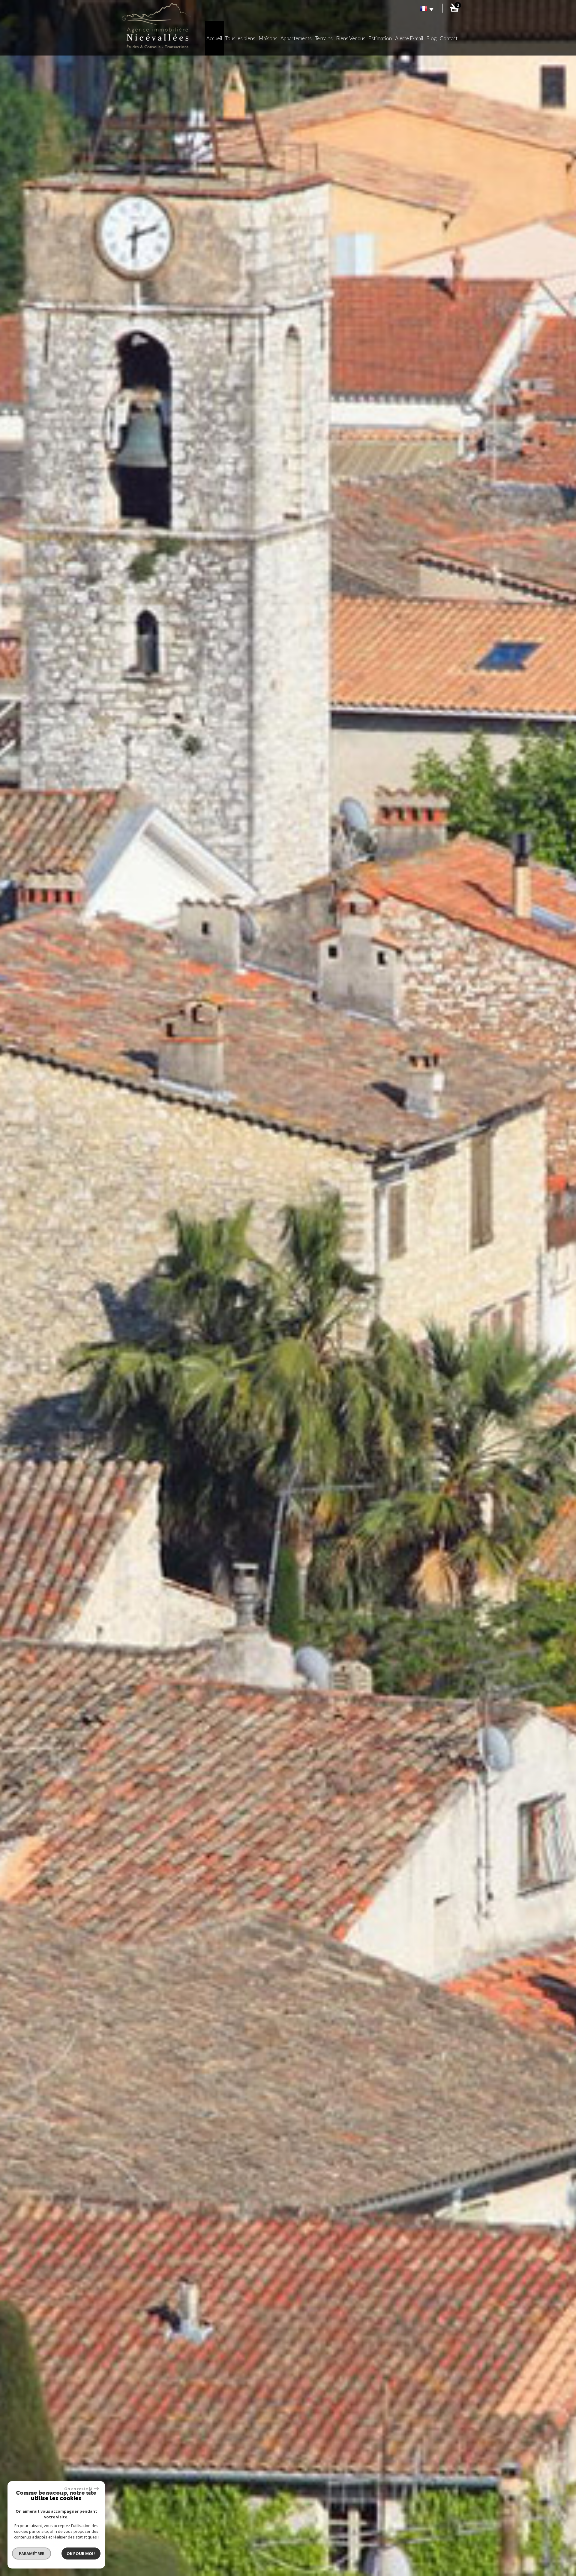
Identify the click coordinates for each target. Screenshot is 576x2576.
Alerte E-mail (409, 38)
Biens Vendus (351, 38)
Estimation (380, 38)
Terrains (324, 38)
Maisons (268, 38)
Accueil (214, 38)
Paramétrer (32, 2553)
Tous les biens (240, 38)
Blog (431, 38)
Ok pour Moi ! (81, 2553)
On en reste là (78, 2489)
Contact (449, 38)
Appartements (296, 38)
